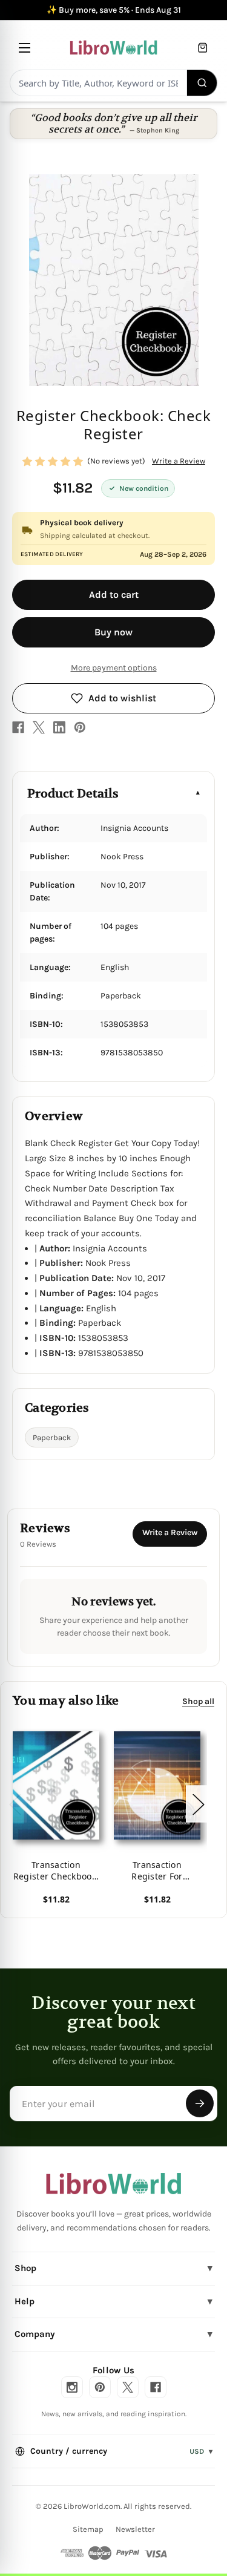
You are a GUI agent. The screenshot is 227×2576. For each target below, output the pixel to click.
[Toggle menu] (25, 48)
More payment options (114, 668)
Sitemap (88, 2529)
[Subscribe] (200, 2103)
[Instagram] (72, 2387)
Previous (15, 1804)
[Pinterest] (80, 727)
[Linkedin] (59, 727)
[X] (39, 727)
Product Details (73, 794)
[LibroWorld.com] (113, 2184)
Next (198, 1804)
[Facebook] (18, 727)
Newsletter (135, 2529)
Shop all (198, 1701)
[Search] (202, 83)
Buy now (113, 632)
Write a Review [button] (179, 461)
